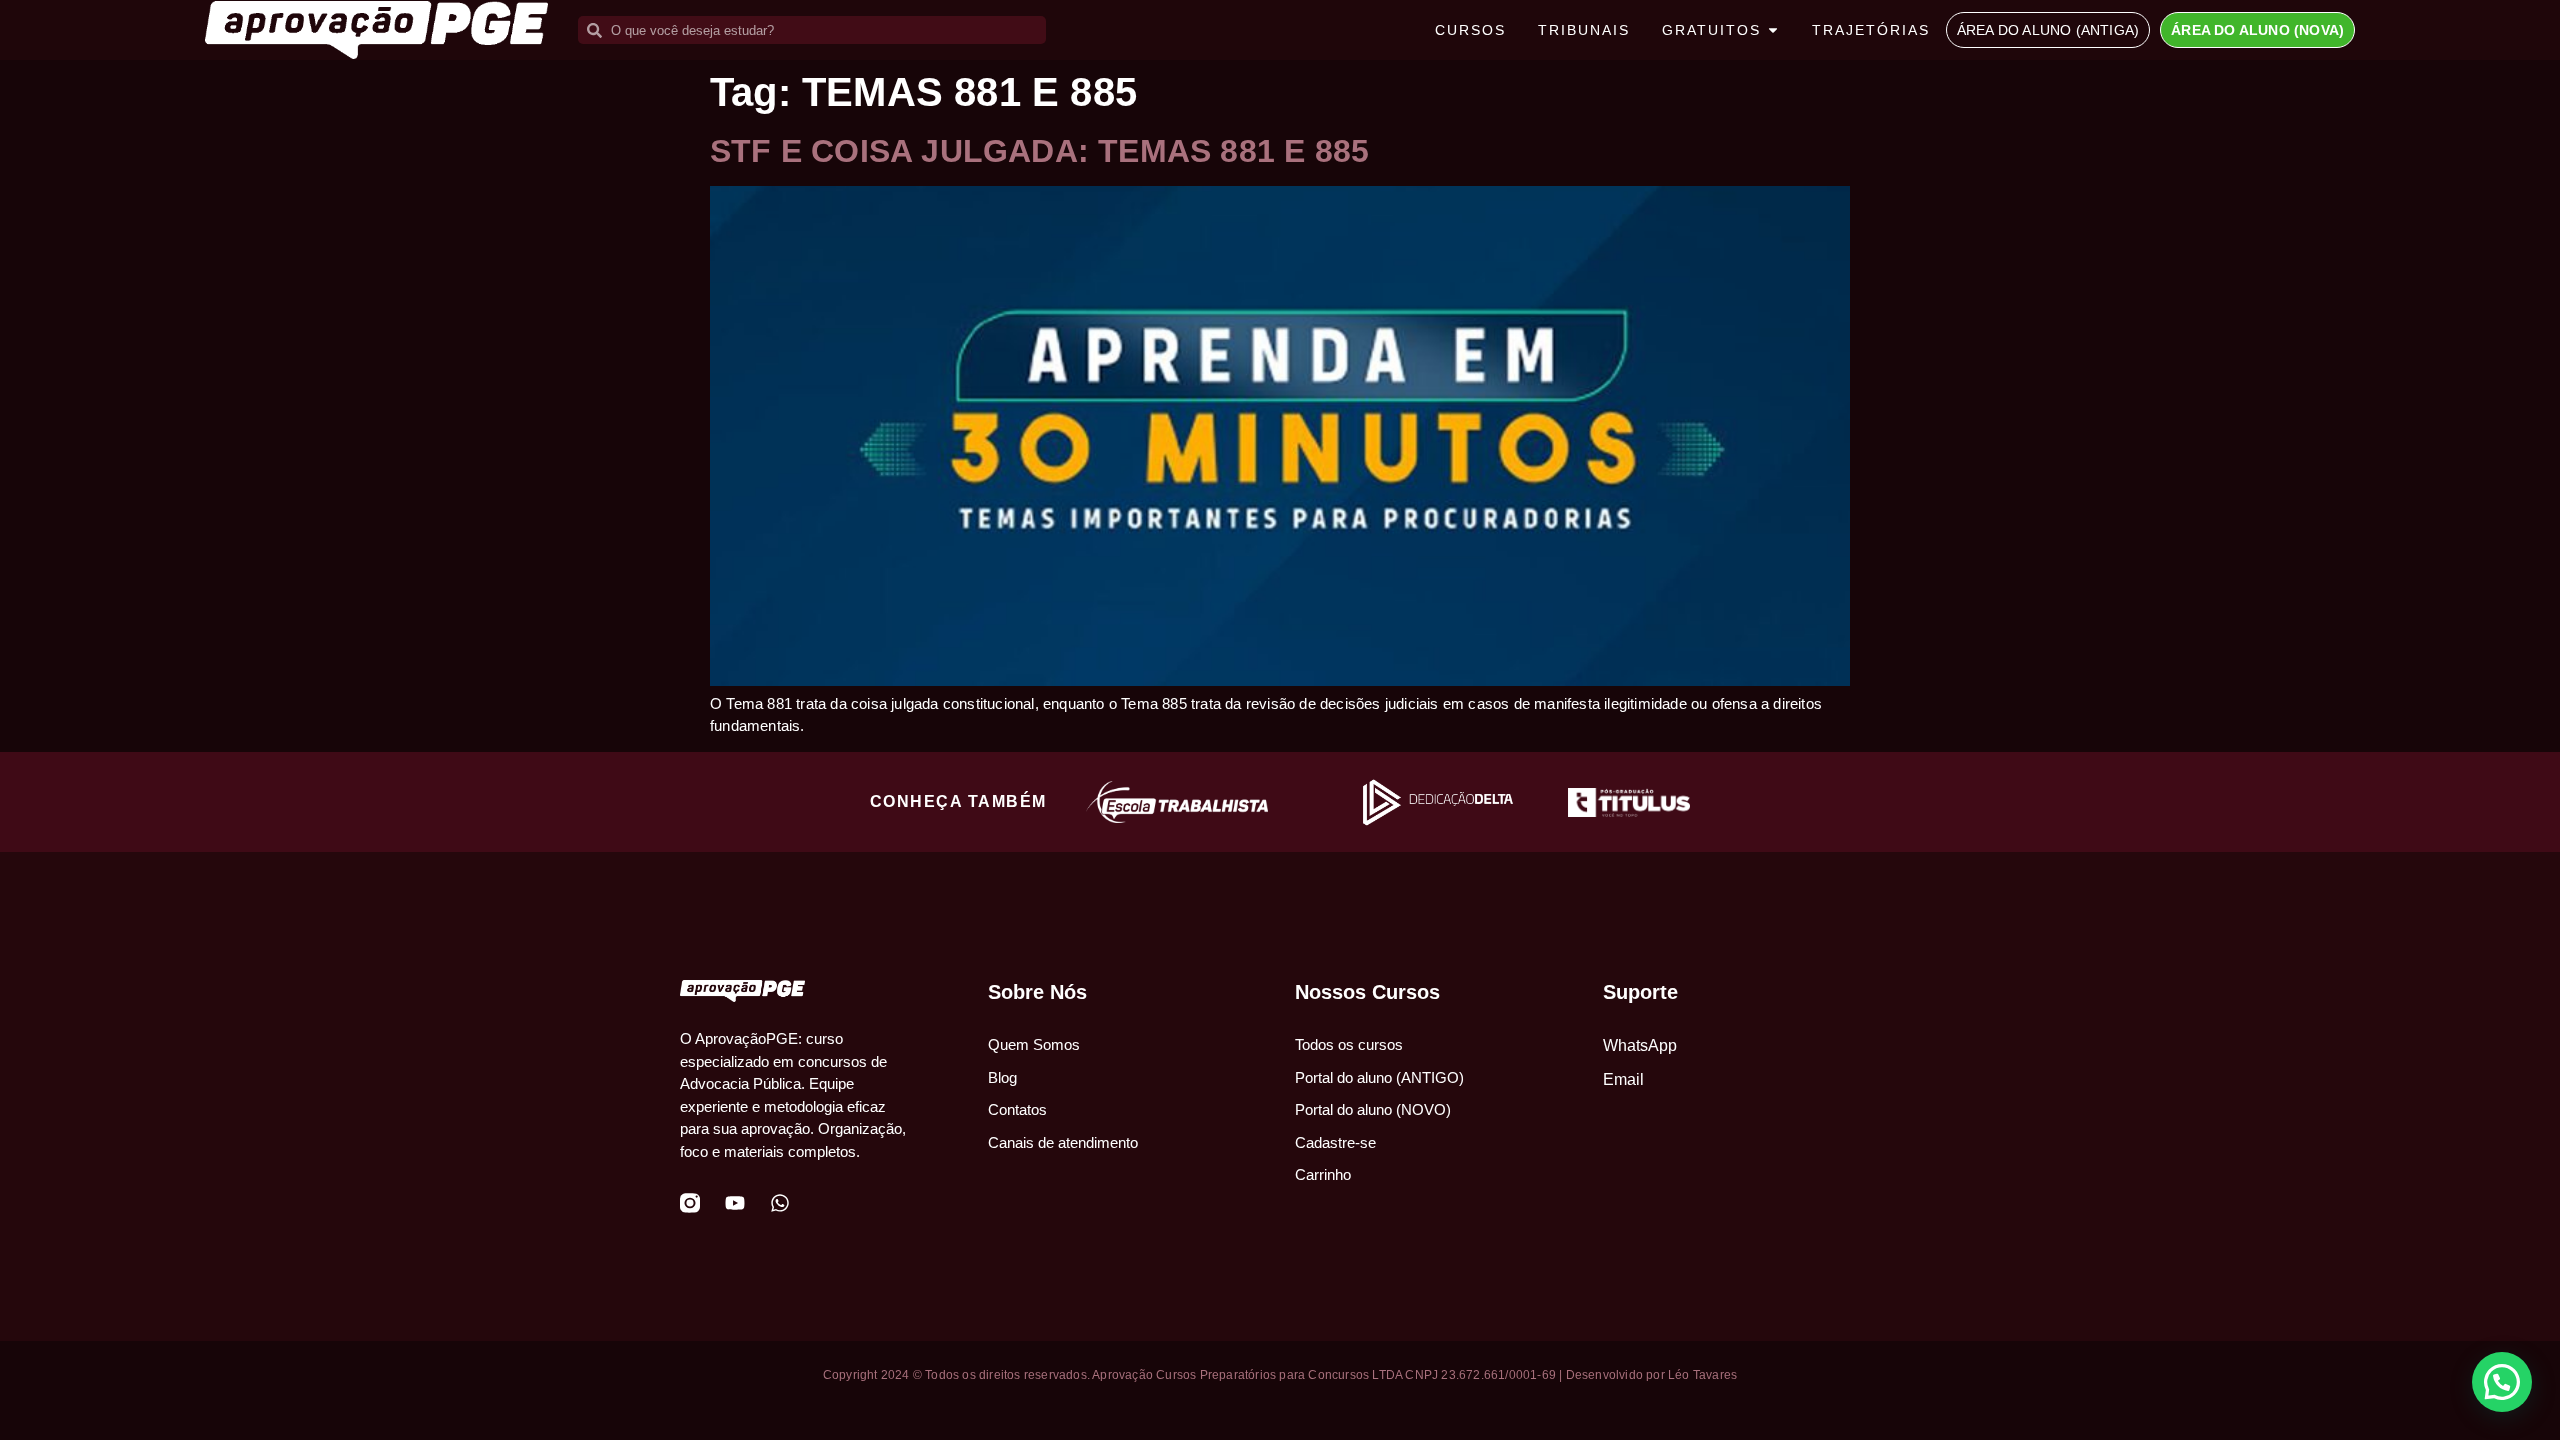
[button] (2502, 1382)
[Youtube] (735, 1203)
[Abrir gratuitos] (1773, 30)
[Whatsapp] (780, 1203)
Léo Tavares (1702, 1375)
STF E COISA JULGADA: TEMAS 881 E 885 (1039, 151)
